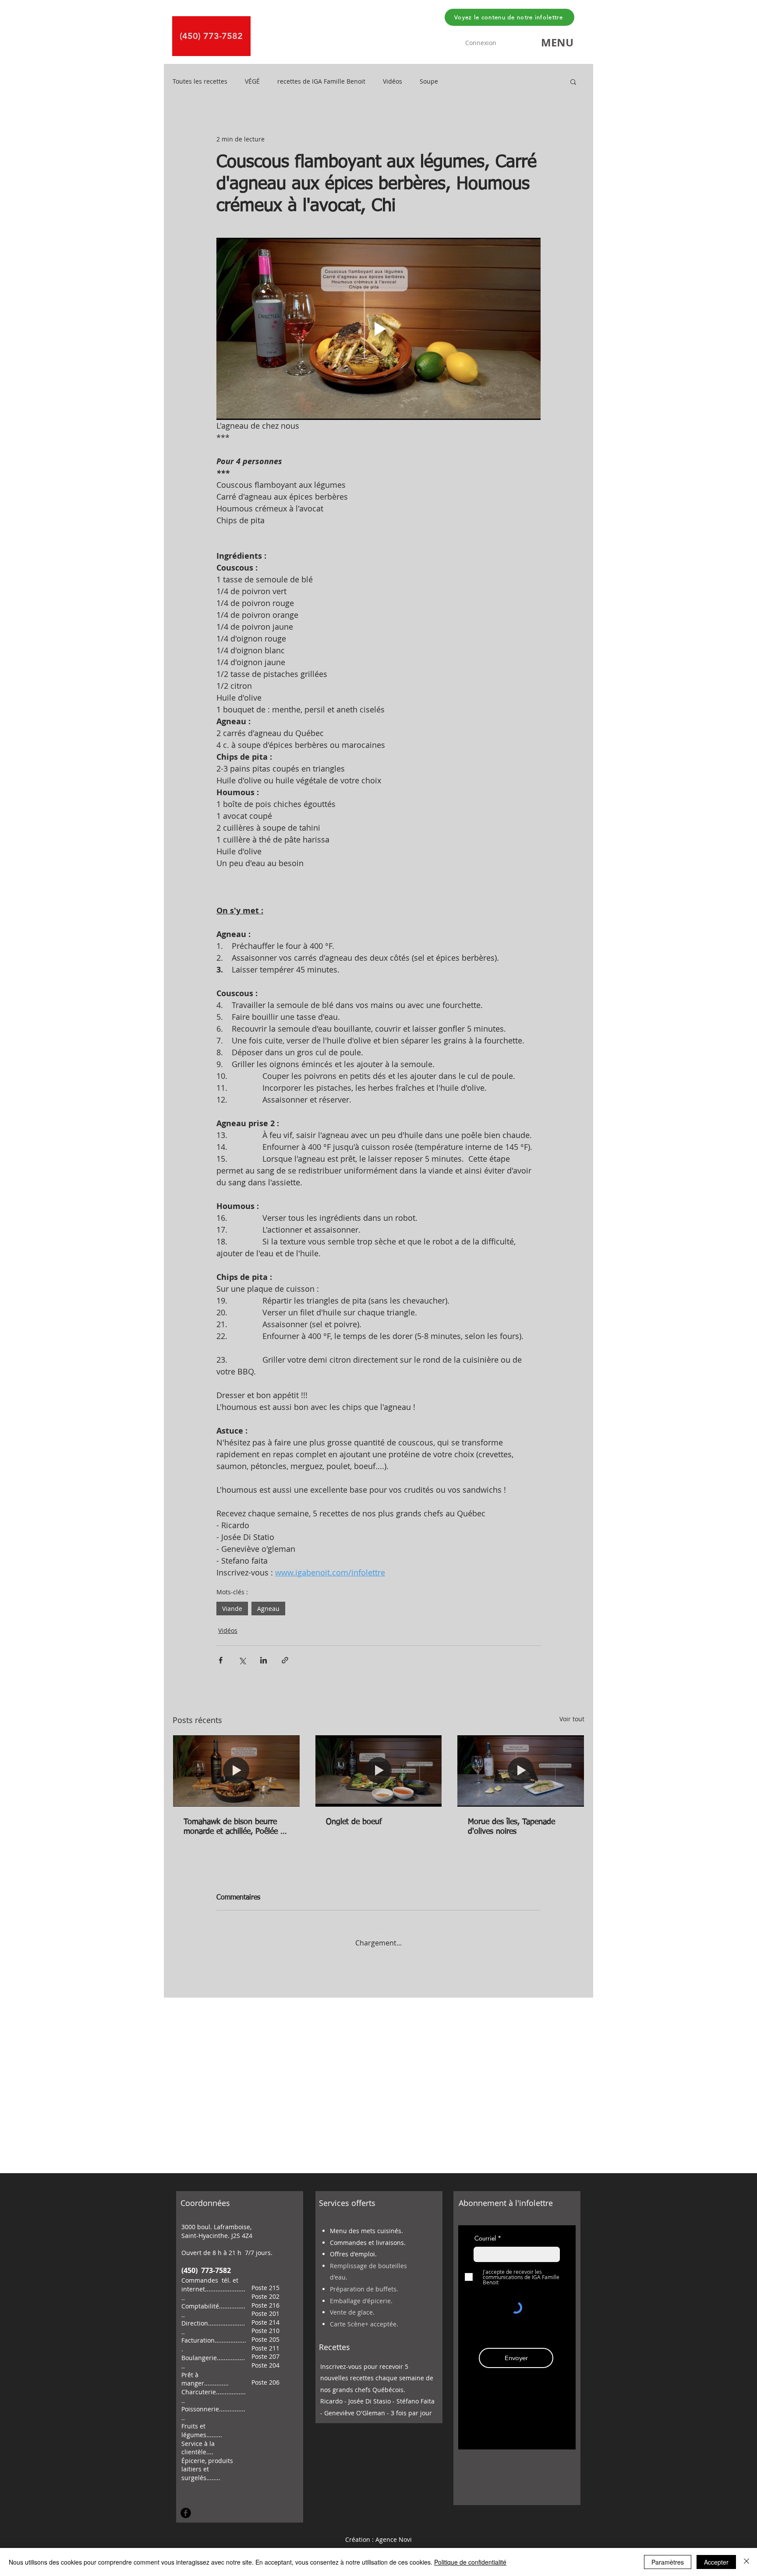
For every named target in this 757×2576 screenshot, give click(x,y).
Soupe (429, 81)
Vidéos (393, 81)
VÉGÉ (252, 81)
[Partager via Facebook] (221, 1660)
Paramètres (668, 2562)
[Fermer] (746, 2562)
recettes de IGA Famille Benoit (321, 81)
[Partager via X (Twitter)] (242, 1660)
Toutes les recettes (200, 81)
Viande (232, 1609)
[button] (557, 42)
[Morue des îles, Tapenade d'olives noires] (521, 1771)
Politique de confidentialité (470, 2562)
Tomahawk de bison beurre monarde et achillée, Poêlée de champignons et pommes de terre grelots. (236, 1827)
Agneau (268, 1609)
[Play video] (378, 329)
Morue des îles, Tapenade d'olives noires (511, 1827)
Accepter (716, 2562)
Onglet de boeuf (354, 1822)
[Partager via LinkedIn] (264, 1660)
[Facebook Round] (186, 2506)
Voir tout (572, 1719)
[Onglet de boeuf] (379, 1771)
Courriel (485, 2231)
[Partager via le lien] (285, 1660)
